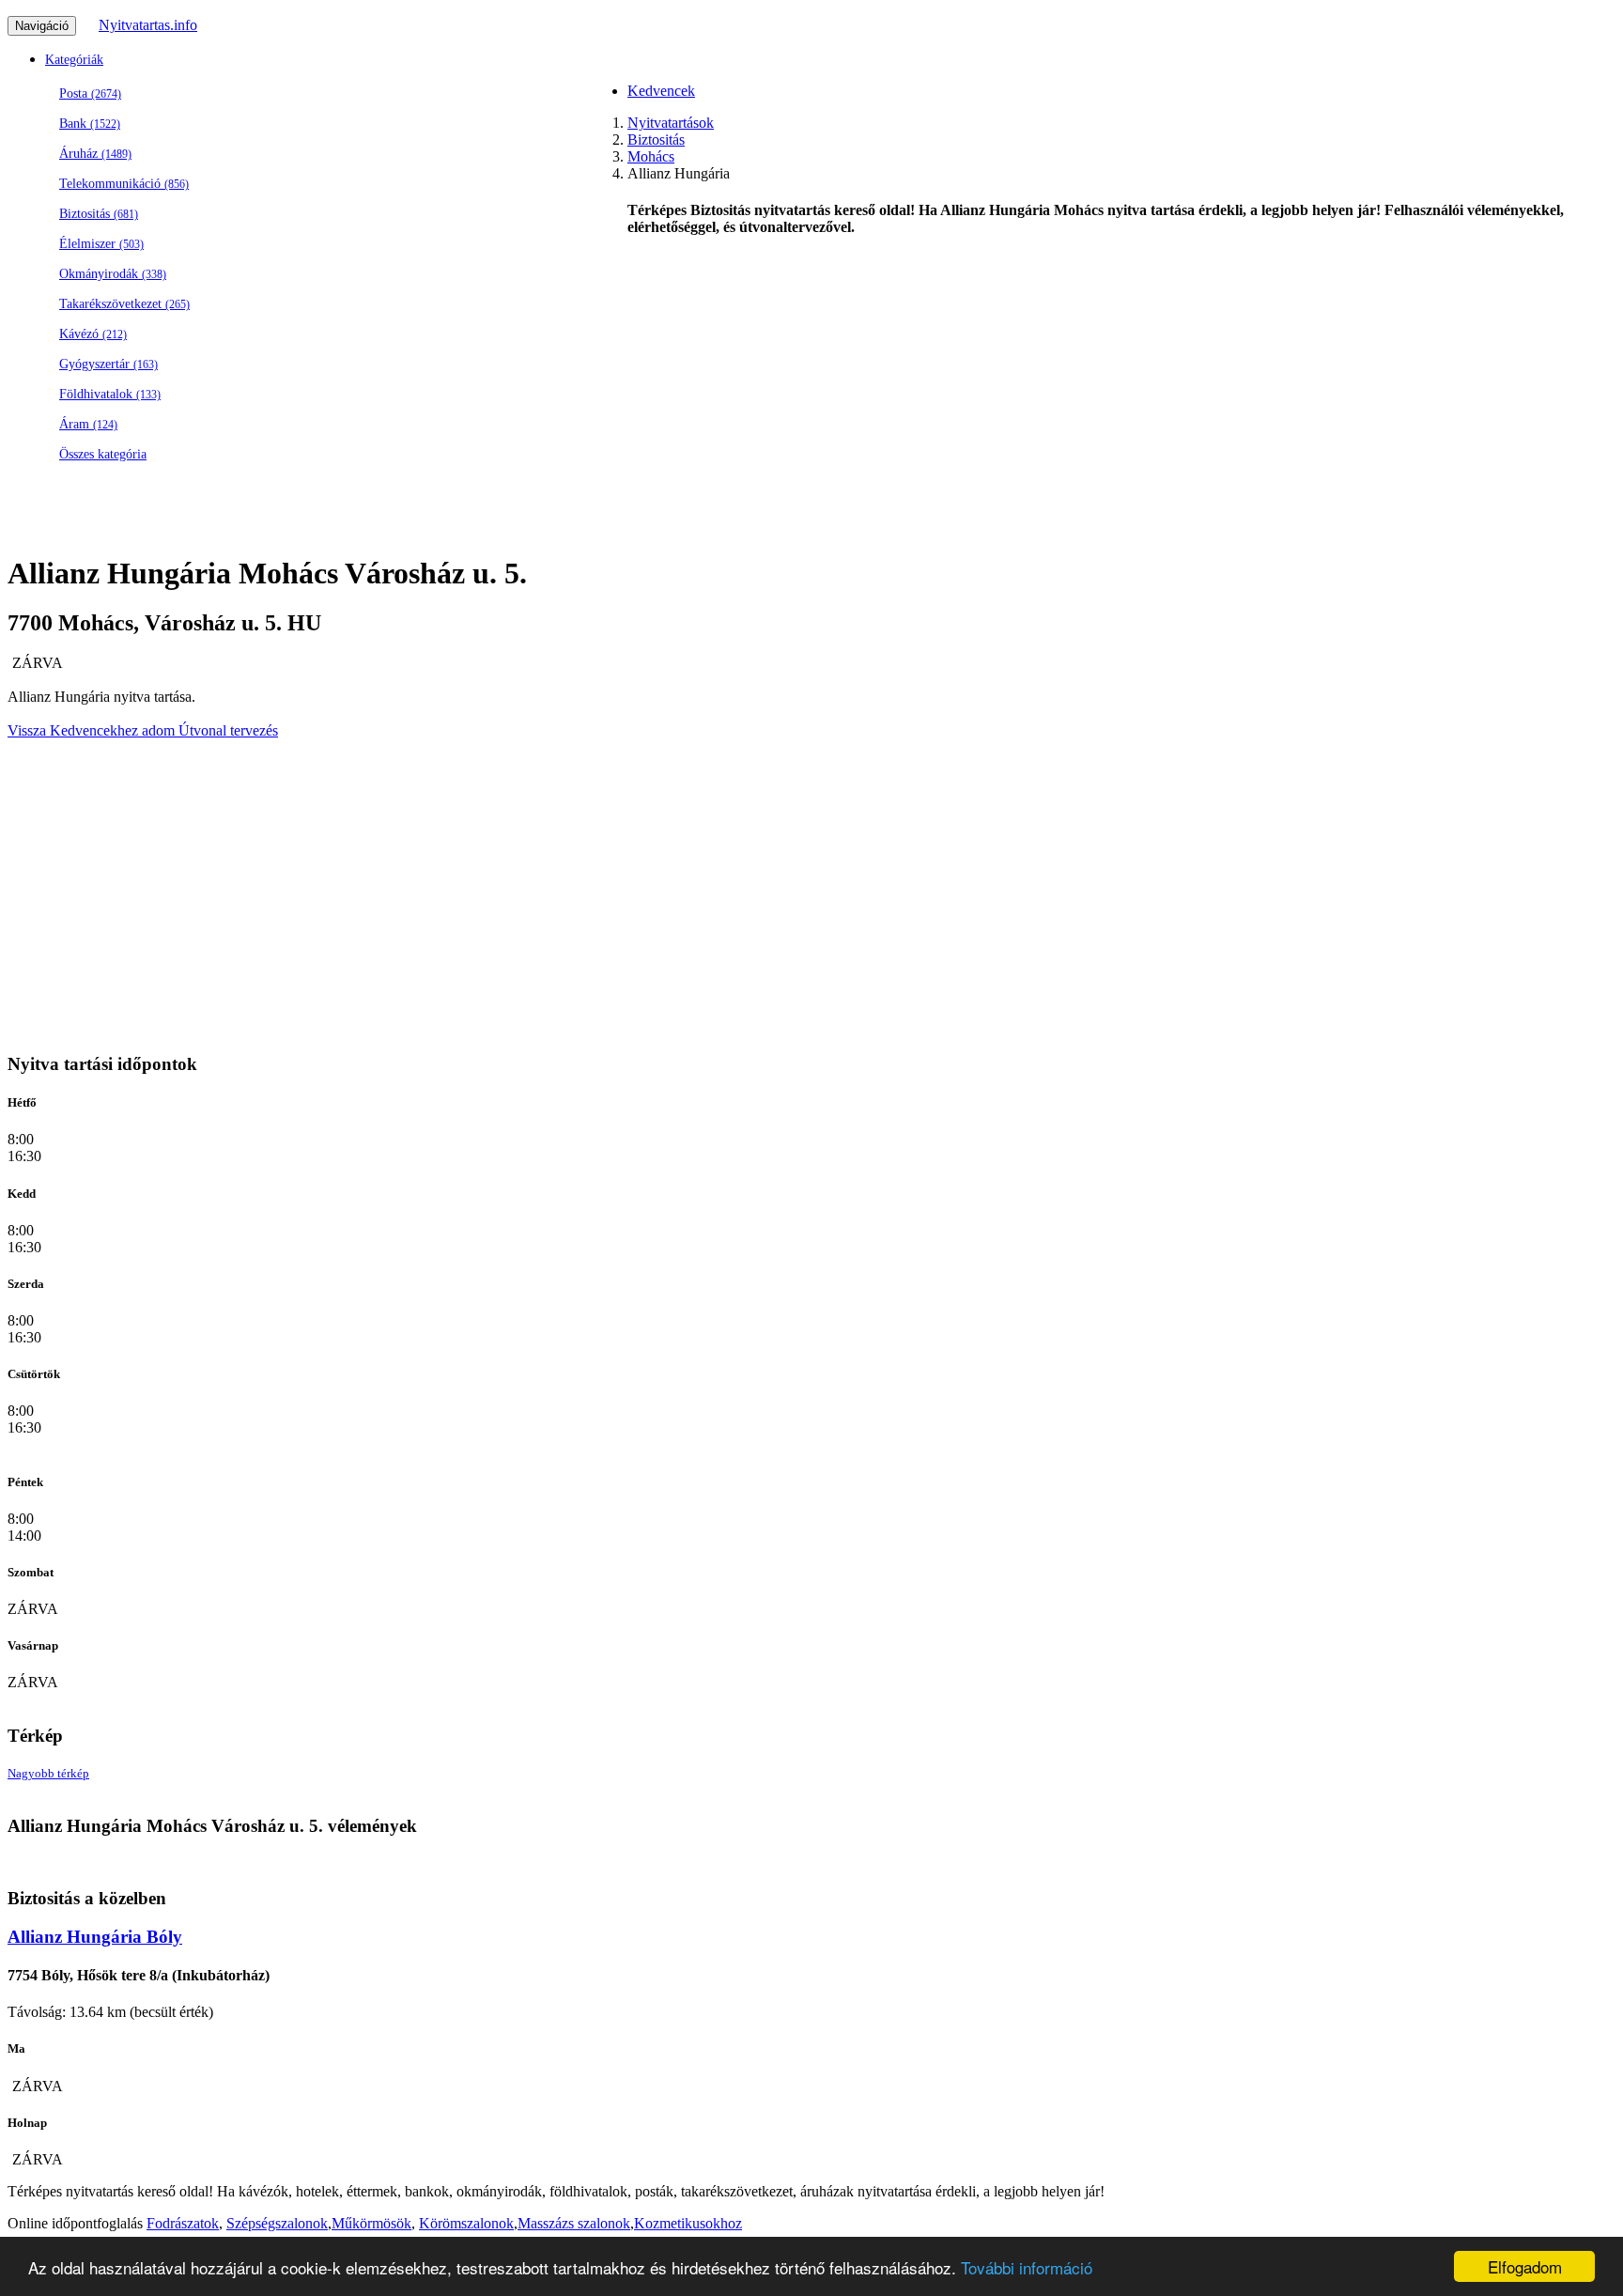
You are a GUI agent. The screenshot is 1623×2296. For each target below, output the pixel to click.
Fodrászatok (183, 2223)
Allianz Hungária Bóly (95, 1937)
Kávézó (93, 334)
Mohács (651, 156)
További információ (1027, 2267)
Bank (90, 124)
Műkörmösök (371, 2223)
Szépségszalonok (277, 2223)
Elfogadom (1525, 2266)
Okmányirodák (113, 274)
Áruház (95, 154)
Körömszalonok (466, 2223)
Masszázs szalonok (574, 2223)
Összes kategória (103, 454)
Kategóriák (74, 60)
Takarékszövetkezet (124, 304)
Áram (88, 424)
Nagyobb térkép (48, 1773)
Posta (90, 93)
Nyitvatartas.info (148, 25)
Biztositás (99, 214)
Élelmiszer (101, 244)
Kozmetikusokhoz (688, 2223)
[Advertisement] (571, 628)
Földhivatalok (110, 394)
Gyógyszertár (108, 364)
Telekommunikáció (124, 184)
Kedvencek (661, 91)
